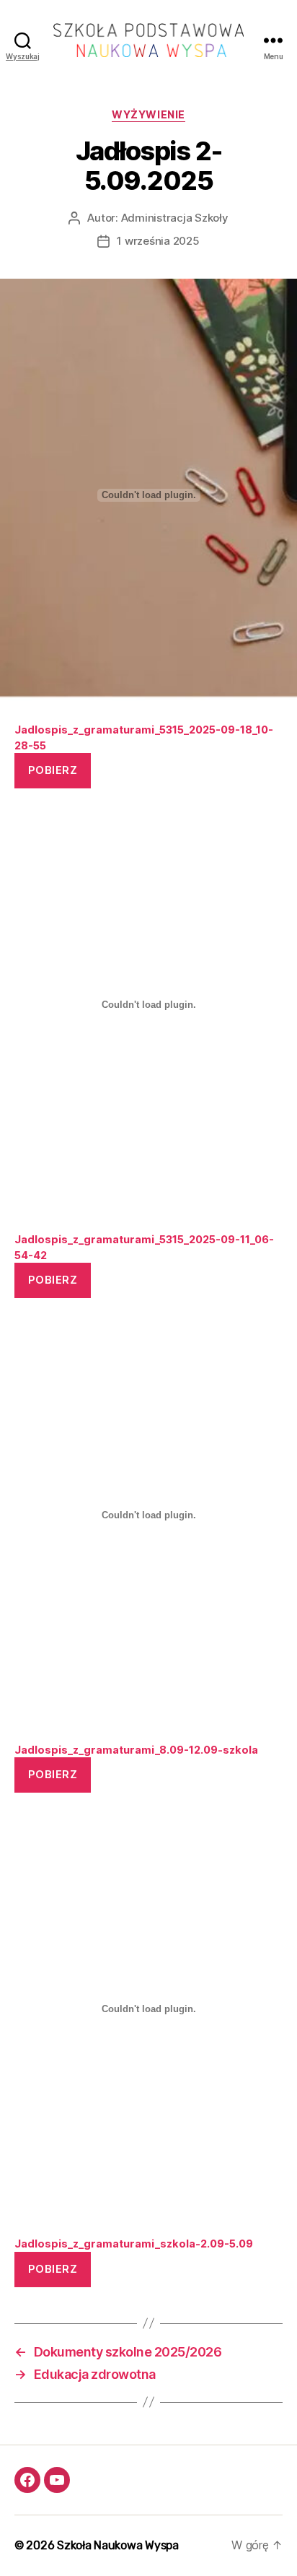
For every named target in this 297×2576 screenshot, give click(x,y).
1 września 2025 (158, 241)
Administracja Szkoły (175, 218)
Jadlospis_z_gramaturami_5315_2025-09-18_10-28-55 (144, 737)
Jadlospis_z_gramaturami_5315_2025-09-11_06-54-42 (144, 1247)
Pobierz (53, 770)
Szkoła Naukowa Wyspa (118, 2545)
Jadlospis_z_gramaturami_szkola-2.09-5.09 (134, 2244)
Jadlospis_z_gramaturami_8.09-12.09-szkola (136, 1750)
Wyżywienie (148, 114)
